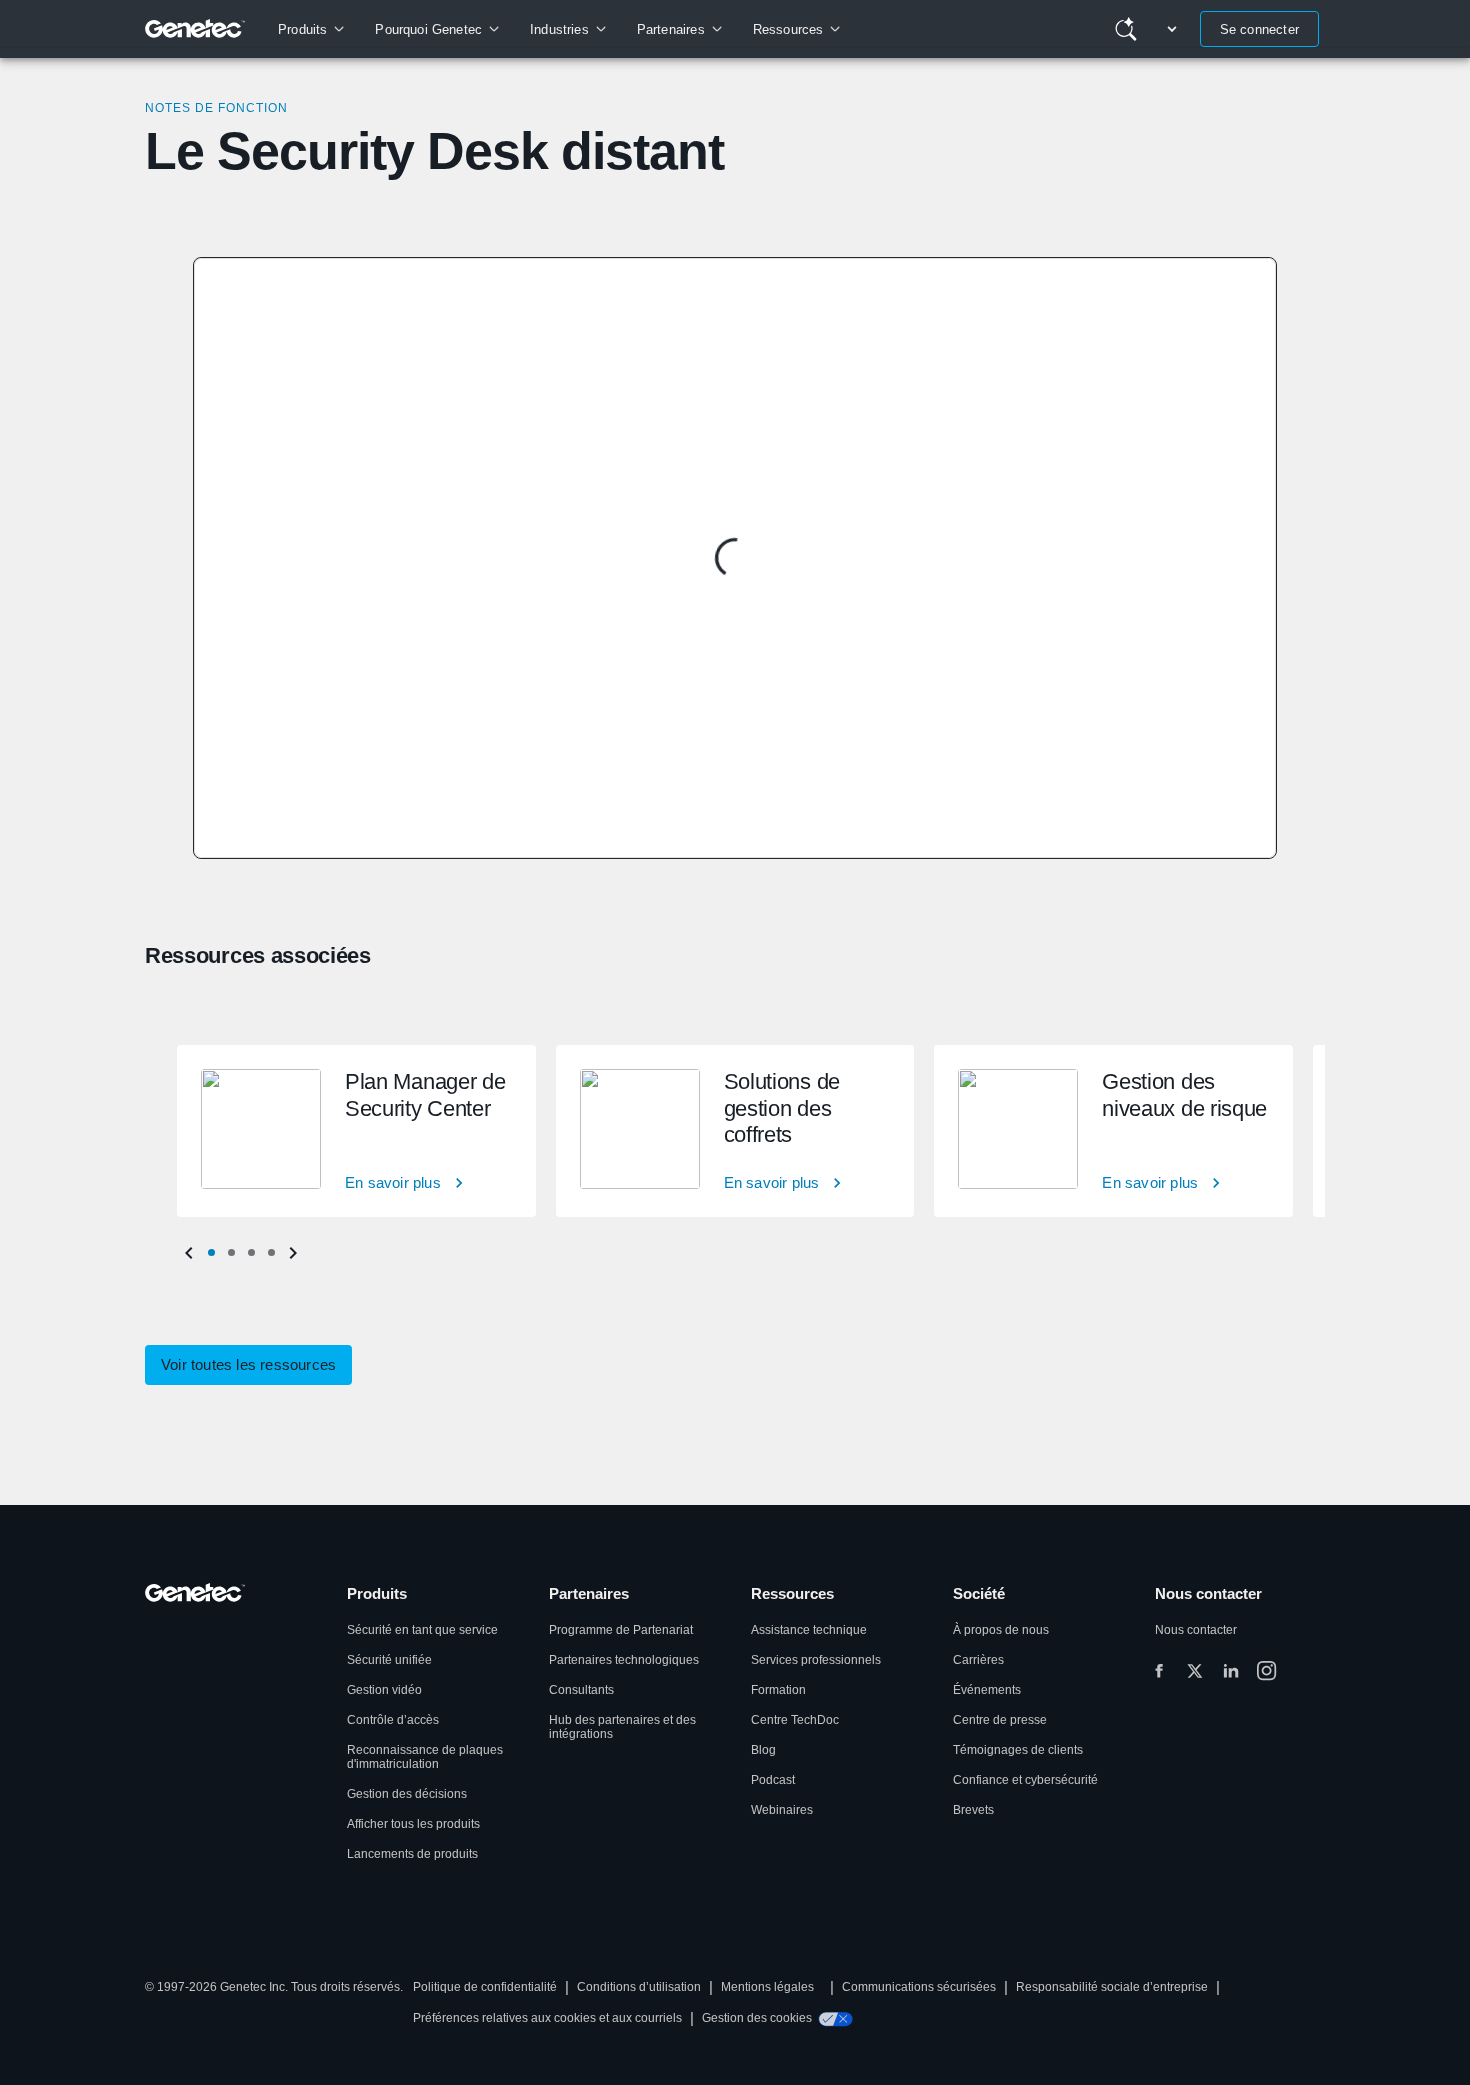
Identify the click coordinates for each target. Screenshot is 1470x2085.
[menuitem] (310, 29)
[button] (211, 1253)
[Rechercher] (1126, 29)
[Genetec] (195, 29)
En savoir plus (393, 1182)
